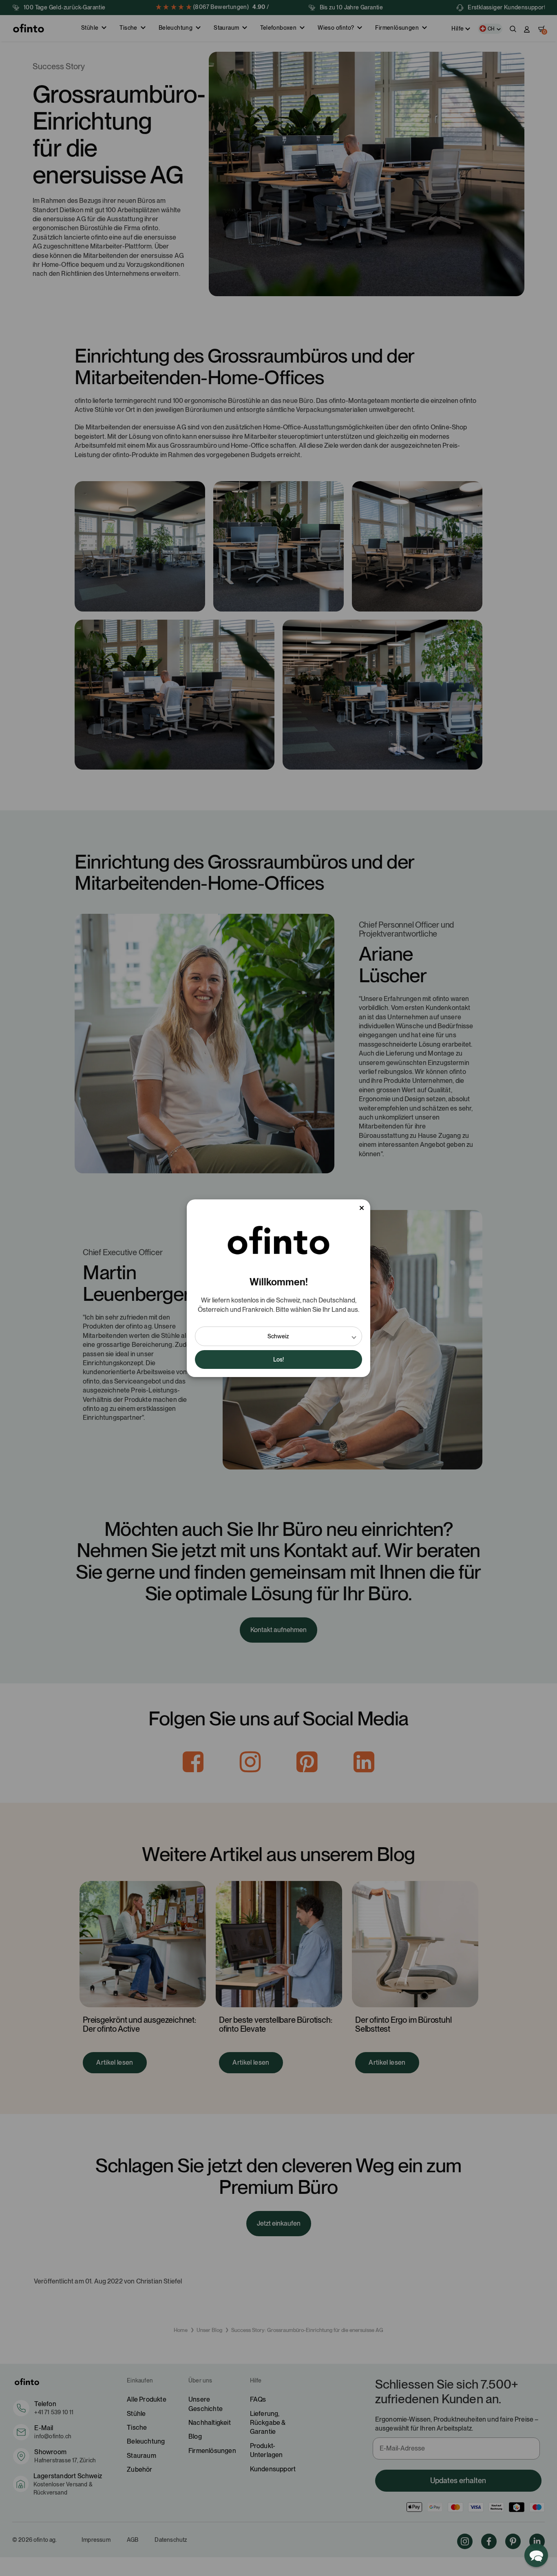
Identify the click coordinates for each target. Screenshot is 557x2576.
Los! (278, 1359)
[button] (278, 1336)
